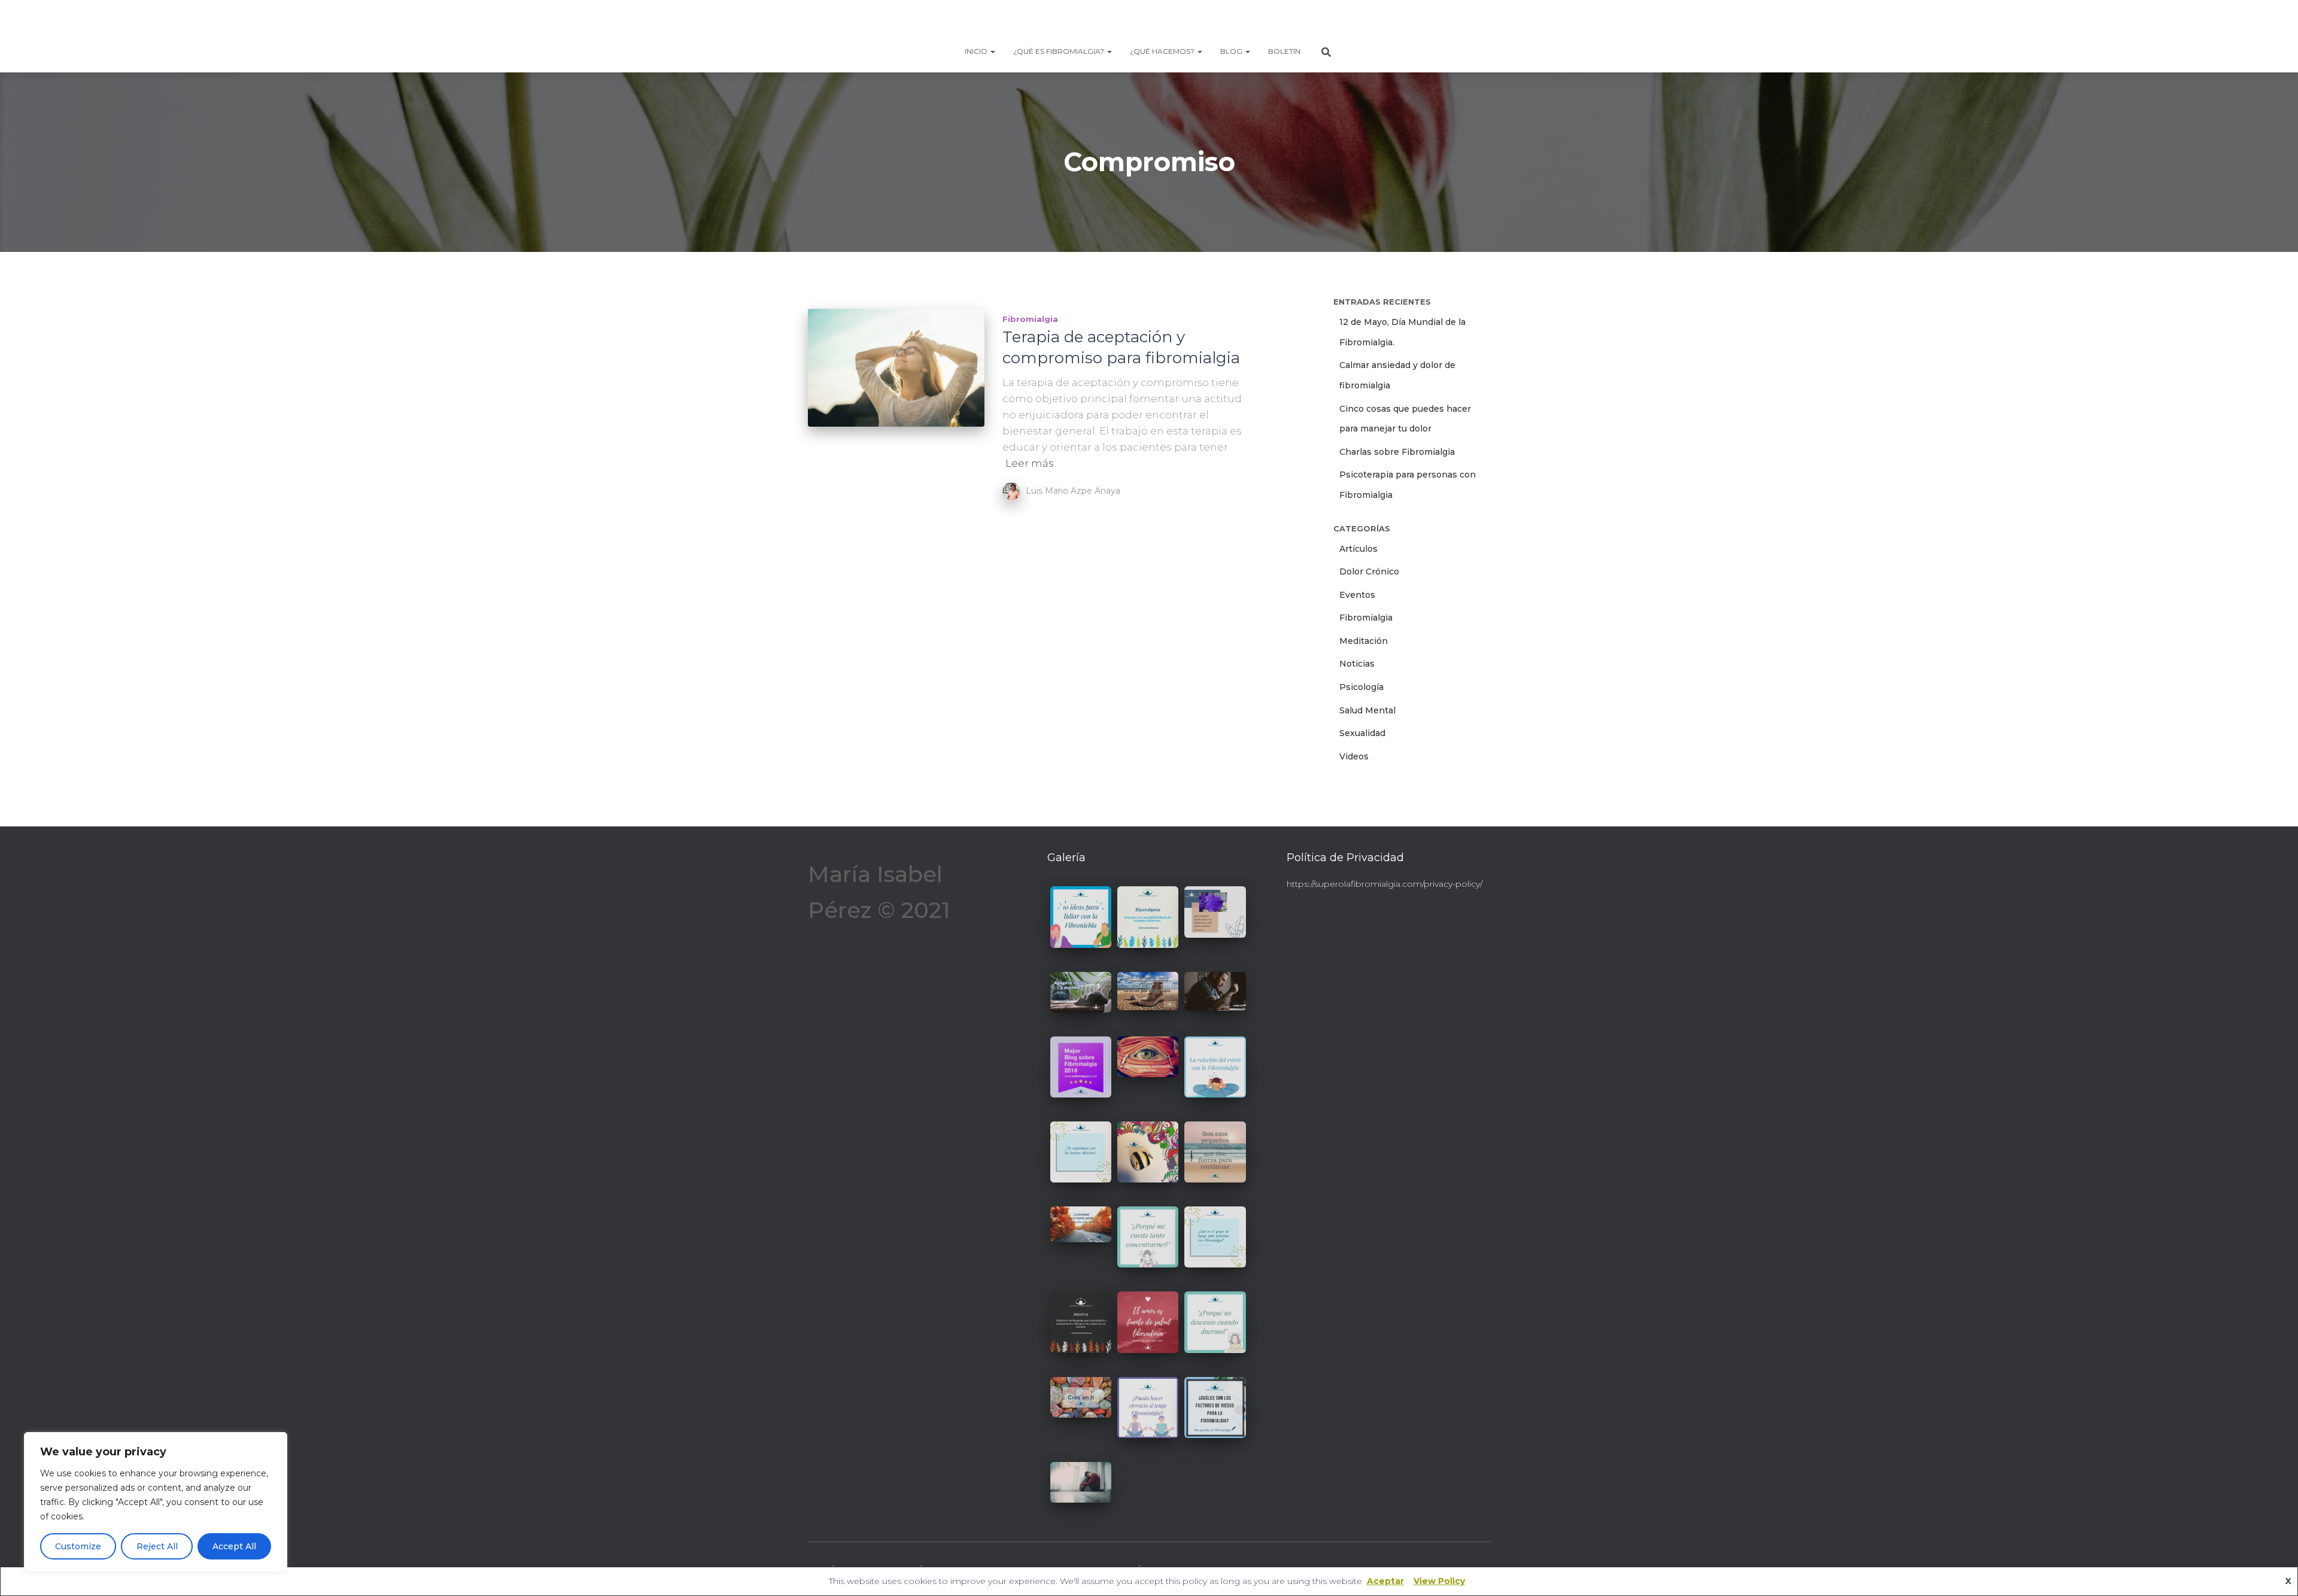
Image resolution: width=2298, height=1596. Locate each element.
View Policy (1439, 1581)
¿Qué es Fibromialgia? (1060, 51)
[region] (156, 1502)
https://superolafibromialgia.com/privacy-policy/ (1384, 884)
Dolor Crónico (1369, 571)
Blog (1232, 51)
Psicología (1361, 687)
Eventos (1357, 595)
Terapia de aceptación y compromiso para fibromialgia (1121, 347)
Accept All (234, 1546)
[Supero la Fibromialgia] (1149, 21)
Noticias (1357, 664)
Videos (1354, 756)
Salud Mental (1367, 710)
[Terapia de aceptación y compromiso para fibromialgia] (896, 368)
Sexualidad (1362, 733)
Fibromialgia (1030, 319)
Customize (78, 1546)
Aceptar (1385, 1581)
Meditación (1364, 641)
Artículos (1358, 549)
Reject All (157, 1546)
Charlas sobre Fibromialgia (1397, 452)
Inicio (977, 51)
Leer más (1030, 463)
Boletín (1284, 51)
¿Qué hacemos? (1163, 51)
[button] (992, 51)
